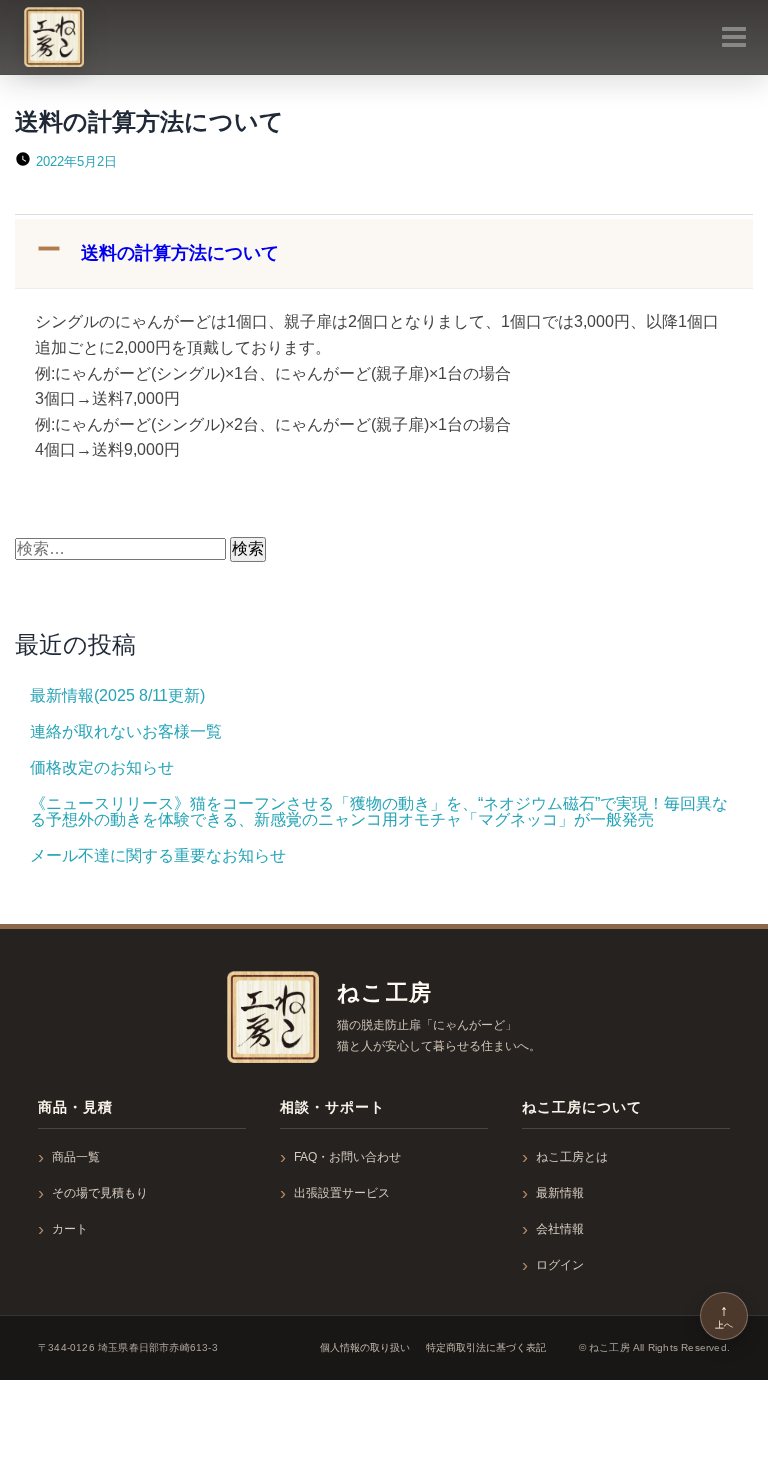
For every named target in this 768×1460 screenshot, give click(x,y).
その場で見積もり (100, 1193)
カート (70, 1229)
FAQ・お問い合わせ (347, 1157)
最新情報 (560, 1193)
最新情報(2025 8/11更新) (117, 695)
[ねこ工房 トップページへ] (273, 1017)
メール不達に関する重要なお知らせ (158, 855)
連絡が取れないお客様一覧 (126, 731)
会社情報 (560, 1229)
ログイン (560, 1265)
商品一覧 (76, 1157)
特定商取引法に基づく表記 (486, 1347)
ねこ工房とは (572, 1157)
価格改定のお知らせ (102, 767)
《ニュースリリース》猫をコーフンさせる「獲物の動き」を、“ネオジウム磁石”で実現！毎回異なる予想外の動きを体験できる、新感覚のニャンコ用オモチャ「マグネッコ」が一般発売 (379, 811)
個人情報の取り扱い (365, 1347)
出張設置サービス (342, 1193)
